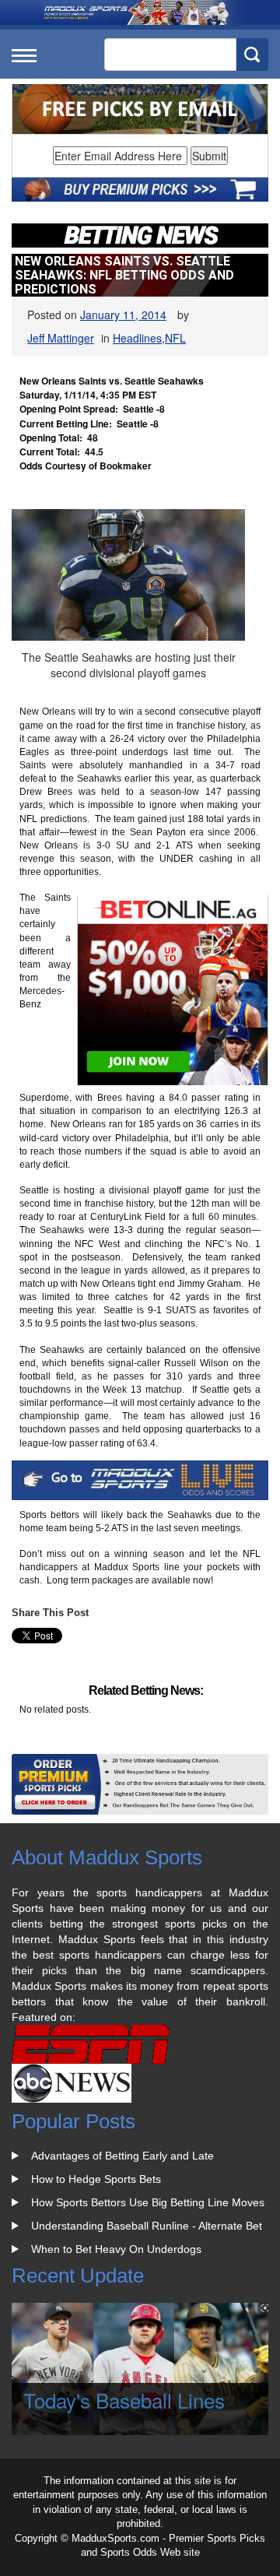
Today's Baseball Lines (124, 2400)
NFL (175, 338)
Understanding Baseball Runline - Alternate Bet (147, 2226)
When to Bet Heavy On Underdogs (116, 2249)
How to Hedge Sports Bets (96, 2179)
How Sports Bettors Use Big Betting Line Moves (148, 2202)
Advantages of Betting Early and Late (122, 2156)
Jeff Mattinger (61, 338)
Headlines (137, 338)
